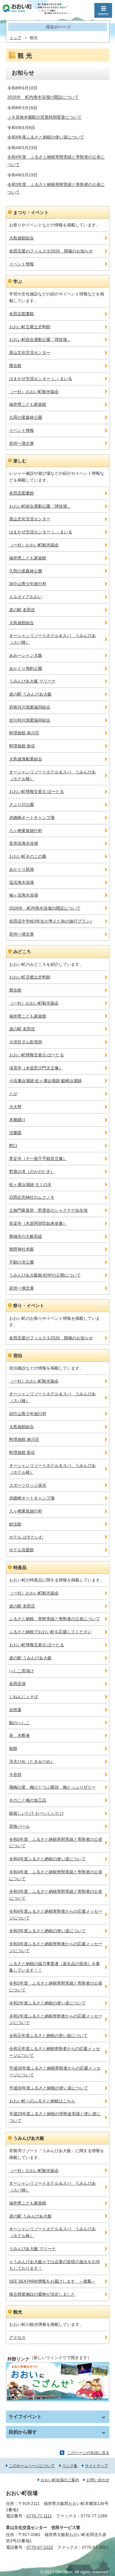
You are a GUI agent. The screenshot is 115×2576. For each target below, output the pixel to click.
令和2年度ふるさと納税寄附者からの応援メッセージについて (56, 2019)
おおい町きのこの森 (28, 856)
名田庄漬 (17, 1684)
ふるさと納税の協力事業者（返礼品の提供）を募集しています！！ (55, 1967)
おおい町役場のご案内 (60, 2480)
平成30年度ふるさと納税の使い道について (49, 2088)
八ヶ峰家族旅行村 (26, 831)
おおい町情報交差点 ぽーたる (37, 791)
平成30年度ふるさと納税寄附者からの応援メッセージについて (55, 2071)
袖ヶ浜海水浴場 (24, 895)
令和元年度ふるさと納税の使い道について (48, 2036)
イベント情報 (22, 264)
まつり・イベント (31, 212)
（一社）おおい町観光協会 (34, 392)
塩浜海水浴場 (22, 882)
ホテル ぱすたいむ (26, 1537)
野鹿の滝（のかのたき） (32, 1172)
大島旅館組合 (22, 238)
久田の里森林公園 (26, 417)
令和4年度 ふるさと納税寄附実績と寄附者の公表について (56, 1875)
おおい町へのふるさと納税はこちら (42, 2101)
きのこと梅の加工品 (28, 1800)
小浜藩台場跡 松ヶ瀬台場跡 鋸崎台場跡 (45, 1081)
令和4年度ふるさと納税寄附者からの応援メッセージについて (56, 1915)
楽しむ (20, 461)
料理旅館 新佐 (22, 746)
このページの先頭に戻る (88, 2453)
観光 (18, 2312)
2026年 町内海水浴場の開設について (43, 97)
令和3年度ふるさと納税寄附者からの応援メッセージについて (56, 1947)
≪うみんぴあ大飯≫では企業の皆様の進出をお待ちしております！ (55, 2265)
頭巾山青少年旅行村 (28, 584)
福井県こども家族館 (28, 404)
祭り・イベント (29, 1305)
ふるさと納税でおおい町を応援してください (50, 1632)
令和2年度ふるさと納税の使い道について (47, 2003)
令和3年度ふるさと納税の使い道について (47, 1931)
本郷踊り (17, 1120)
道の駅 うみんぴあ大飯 (30, 694)
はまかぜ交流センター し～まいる (41, 379)
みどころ (22, 951)
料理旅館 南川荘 (24, 733)
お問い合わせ (98, 2480)
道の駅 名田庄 (22, 610)
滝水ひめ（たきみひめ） (32, 1761)
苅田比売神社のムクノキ (32, 1197)
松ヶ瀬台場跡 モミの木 (30, 1185)
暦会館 (15, 366)
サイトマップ (96, 2466)
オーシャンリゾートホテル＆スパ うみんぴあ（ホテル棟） (52, 775)
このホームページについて (32, 2466)
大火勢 (15, 1107)
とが (13, 1094)
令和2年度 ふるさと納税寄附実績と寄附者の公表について (56, 1987)
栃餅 (13, 1748)
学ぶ (18, 281)
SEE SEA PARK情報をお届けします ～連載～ (52, 2281)
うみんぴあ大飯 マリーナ (32, 681)
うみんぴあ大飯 (29, 2138)
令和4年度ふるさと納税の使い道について (46, 137)
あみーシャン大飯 (26, 655)
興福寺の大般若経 (26, 1236)
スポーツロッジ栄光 (28, 1485)
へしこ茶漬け (22, 1671)
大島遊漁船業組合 (26, 759)
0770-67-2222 (40, 2547)
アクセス (17, 2337)
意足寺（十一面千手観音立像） (38, 1159)
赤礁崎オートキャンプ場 (32, 818)
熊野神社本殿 (22, 1249)
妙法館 (15, 1524)
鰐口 (13, 1145)
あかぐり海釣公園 (26, 668)
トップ (15, 38)
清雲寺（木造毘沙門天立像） (36, 1068)
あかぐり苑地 (22, 869)
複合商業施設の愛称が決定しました (42, 2294)
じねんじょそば (24, 1697)
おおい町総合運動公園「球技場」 (40, 340)
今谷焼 (15, 1774)
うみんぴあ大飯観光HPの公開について (45, 1275)
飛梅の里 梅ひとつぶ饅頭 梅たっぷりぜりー (52, 1787)
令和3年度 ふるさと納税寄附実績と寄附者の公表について (56, 1895)
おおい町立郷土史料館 (30, 327)
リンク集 (70, 2466)
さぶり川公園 (22, 805)
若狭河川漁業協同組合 (30, 707)
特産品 (20, 1567)
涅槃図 (15, 1133)
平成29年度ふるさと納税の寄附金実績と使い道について (55, 2117)
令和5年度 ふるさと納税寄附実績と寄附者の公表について (56, 1843)
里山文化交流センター (30, 353)
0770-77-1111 (39, 2516)
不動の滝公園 (22, 1262)
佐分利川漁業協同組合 (30, 720)
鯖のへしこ (19, 1723)
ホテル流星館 (22, 1550)
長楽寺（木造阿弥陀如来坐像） (38, 1223)
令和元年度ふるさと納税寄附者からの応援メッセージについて (55, 2052)
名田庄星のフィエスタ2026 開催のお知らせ (51, 251)
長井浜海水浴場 (24, 843)
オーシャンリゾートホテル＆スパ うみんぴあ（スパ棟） (52, 639)
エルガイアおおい (26, 597)
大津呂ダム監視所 (26, 1042)
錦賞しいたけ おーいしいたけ (37, 1813)
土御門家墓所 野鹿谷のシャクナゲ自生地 (48, 1210)
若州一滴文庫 (22, 443)
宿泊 (18, 1355)
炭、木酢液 (19, 1735)
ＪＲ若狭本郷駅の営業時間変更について (45, 117)
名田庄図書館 (22, 314)
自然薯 (15, 1710)
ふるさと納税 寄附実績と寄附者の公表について (55, 1619)
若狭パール (19, 1826)
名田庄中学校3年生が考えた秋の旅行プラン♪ (51, 921)
